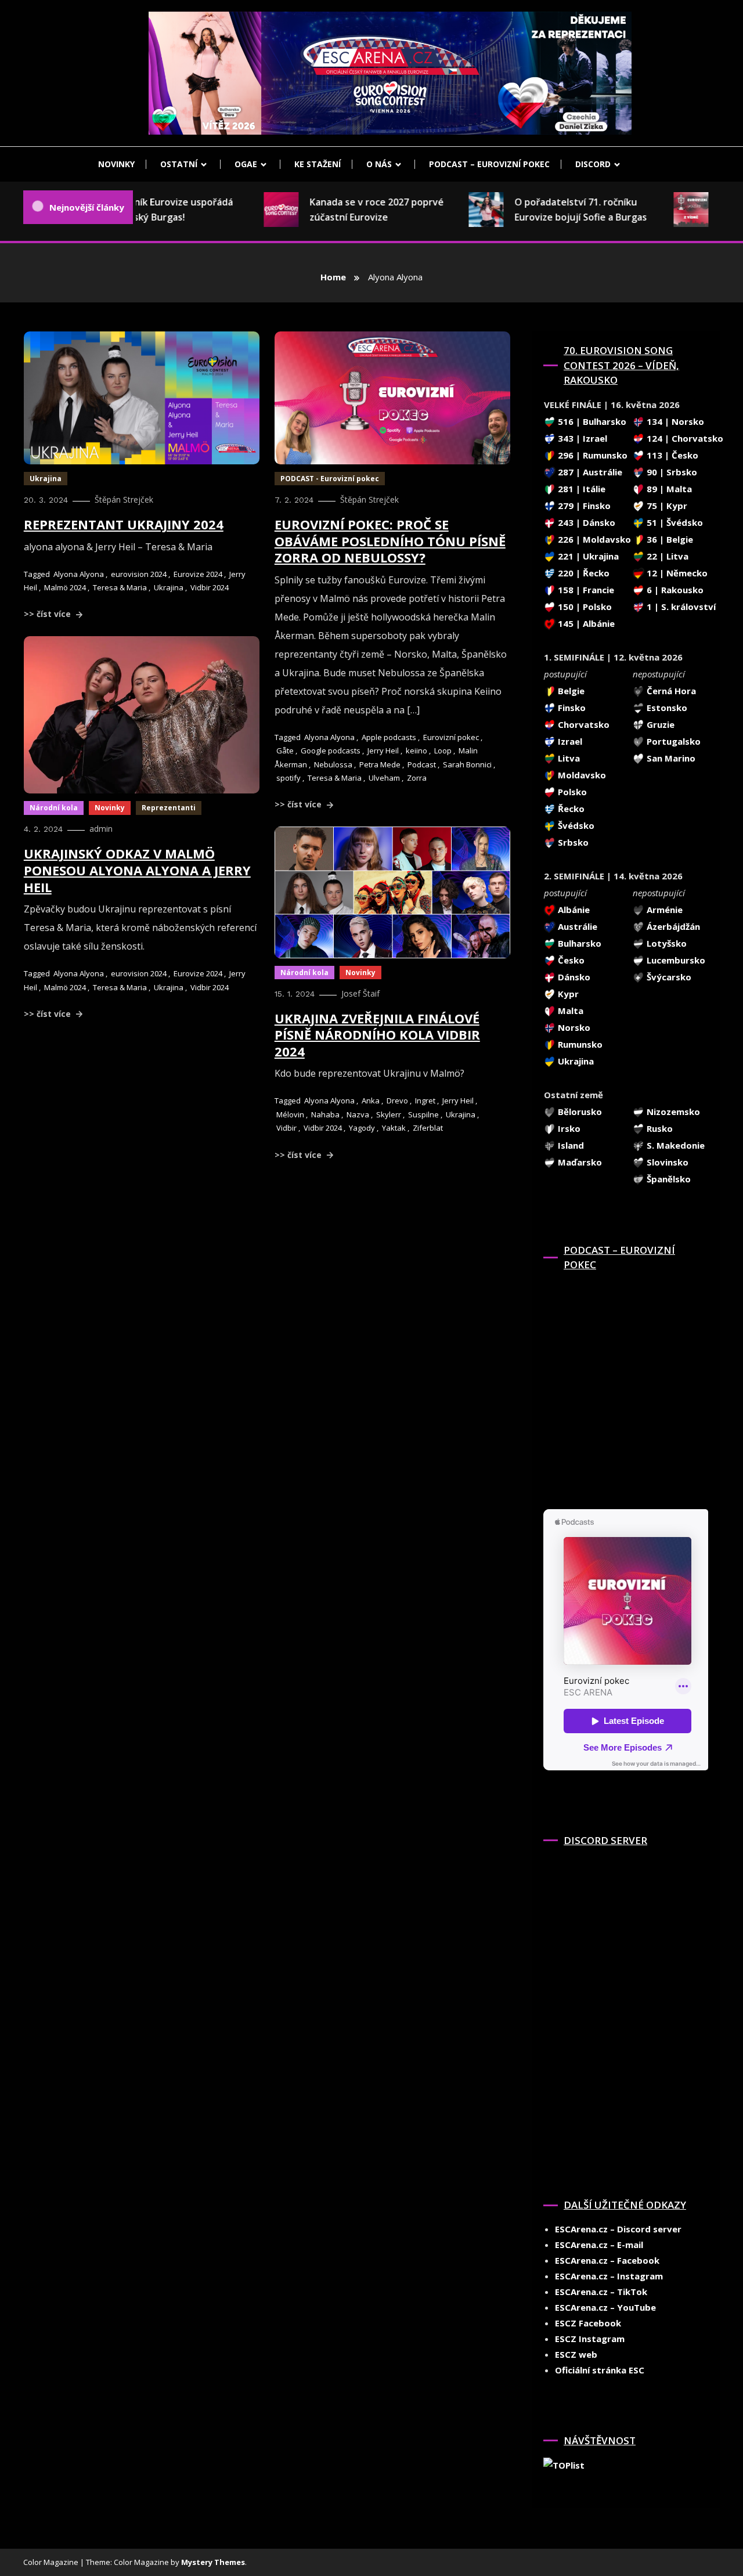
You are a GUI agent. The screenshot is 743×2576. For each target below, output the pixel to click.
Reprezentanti (169, 808)
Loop (443, 751)
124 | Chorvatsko (684, 438)
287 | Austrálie (589, 472)
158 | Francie (585, 590)
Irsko (568, 1128)
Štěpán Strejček (124, 499)
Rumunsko (579, 1044)
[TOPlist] (564, 2464)
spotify (288, 778)
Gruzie (659, 724)
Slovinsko (666, 1162)
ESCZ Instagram (590, 2339)
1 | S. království (680, 607)
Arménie (663, 910)
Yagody (362, 1128)
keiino (416, 751)
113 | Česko (671, 455)
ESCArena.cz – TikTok (601, 2292)
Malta (569, 1011)
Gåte (285, 751)
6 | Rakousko (674, 590)
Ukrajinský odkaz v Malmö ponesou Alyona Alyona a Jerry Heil (137, 870)
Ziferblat (428, 1128)
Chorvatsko (583, 724)
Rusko (659, 1128)
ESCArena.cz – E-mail (599, 2245)
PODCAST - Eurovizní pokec (330, 479)
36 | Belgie (669, 539)
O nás (379, 164)
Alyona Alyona (79, 574)
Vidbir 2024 (210, 587)
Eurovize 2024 (198, 574)
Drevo (397, 1101)
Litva (568, 758)
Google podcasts (331, 751)
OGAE (246, 164)
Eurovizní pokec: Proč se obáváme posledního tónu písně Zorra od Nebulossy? (390, 541)
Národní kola (54, 808)
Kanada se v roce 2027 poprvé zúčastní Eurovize (353, 210)
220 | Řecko (583, 573)
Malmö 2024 (65, 587)
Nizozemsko (672, 1112)
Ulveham (384, 778)
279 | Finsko (583, 506)
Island (570, 1145)
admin (101, 829)
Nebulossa (333, 764)
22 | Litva (666, 556)
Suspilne (423, 1114)
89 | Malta (668, 489)
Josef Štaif (360, 993)
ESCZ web (576, 2354)
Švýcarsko (668, 977)
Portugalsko (672, 741)
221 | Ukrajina (587, 556)
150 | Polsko (584, 607)
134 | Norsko (674, 421)
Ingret (425, 1101)
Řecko (570, 809)
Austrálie (576, 926)
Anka (371, 1101)
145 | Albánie (585, 623)
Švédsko (575, 825)
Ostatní (179, 164)
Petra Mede (380, 764)
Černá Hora (670, 691)
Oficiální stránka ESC (600, 2370)
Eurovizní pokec (451, 737)
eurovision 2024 (139, 574)
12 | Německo (676, 573)
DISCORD (593, 164)
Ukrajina (46, 479)
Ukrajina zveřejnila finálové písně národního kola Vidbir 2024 (377, 1035)
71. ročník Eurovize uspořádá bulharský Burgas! (145, 210)
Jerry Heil (383, 751)
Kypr (567, 994)
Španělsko (668, 1179)
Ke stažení (318, 164)
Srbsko (572, 842)
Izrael (569, 741)
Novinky (116, 164)
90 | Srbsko (671, 472)
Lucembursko (675, 960)
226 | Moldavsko (593, 539)
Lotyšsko (666, 943)
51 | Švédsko (674, 522)
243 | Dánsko (585, 522)
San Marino (670, 758)
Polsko (571, 792)
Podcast (422, 764)
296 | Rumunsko (591, 455)
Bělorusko (579, 1112)
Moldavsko (581, 775)
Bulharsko (578, 943)
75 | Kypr (666, 506)
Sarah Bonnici (467, 764)
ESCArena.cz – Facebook (607, 2260)
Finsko (571, 708)
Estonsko (666, 708)
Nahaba (325, 1114)
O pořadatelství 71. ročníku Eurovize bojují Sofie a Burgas (557, 210)
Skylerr (389, 1114)
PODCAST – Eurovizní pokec (489, 164)
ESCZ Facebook (588, 2323)
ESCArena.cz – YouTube (605, 2307)
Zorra (417, 778)
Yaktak (394, 1128)
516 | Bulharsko (591, 421)
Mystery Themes (213, 2562)
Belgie (570, 691)
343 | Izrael (581, 438)
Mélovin (290, 1114)
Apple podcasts (389, 737)
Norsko (573, 1027)
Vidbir (286, 1128)
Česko (570, 960)
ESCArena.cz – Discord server (618, 2229)
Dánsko (573, 977)
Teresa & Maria (120, 587)
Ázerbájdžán (672, 926)
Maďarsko (579, 1162)
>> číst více (48, 614)
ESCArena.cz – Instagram (609, 2276)
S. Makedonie (675, 1145)
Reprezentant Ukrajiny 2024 (124, 524)
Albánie (573, 910)
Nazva (358, 1114)
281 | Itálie (580, 489)
